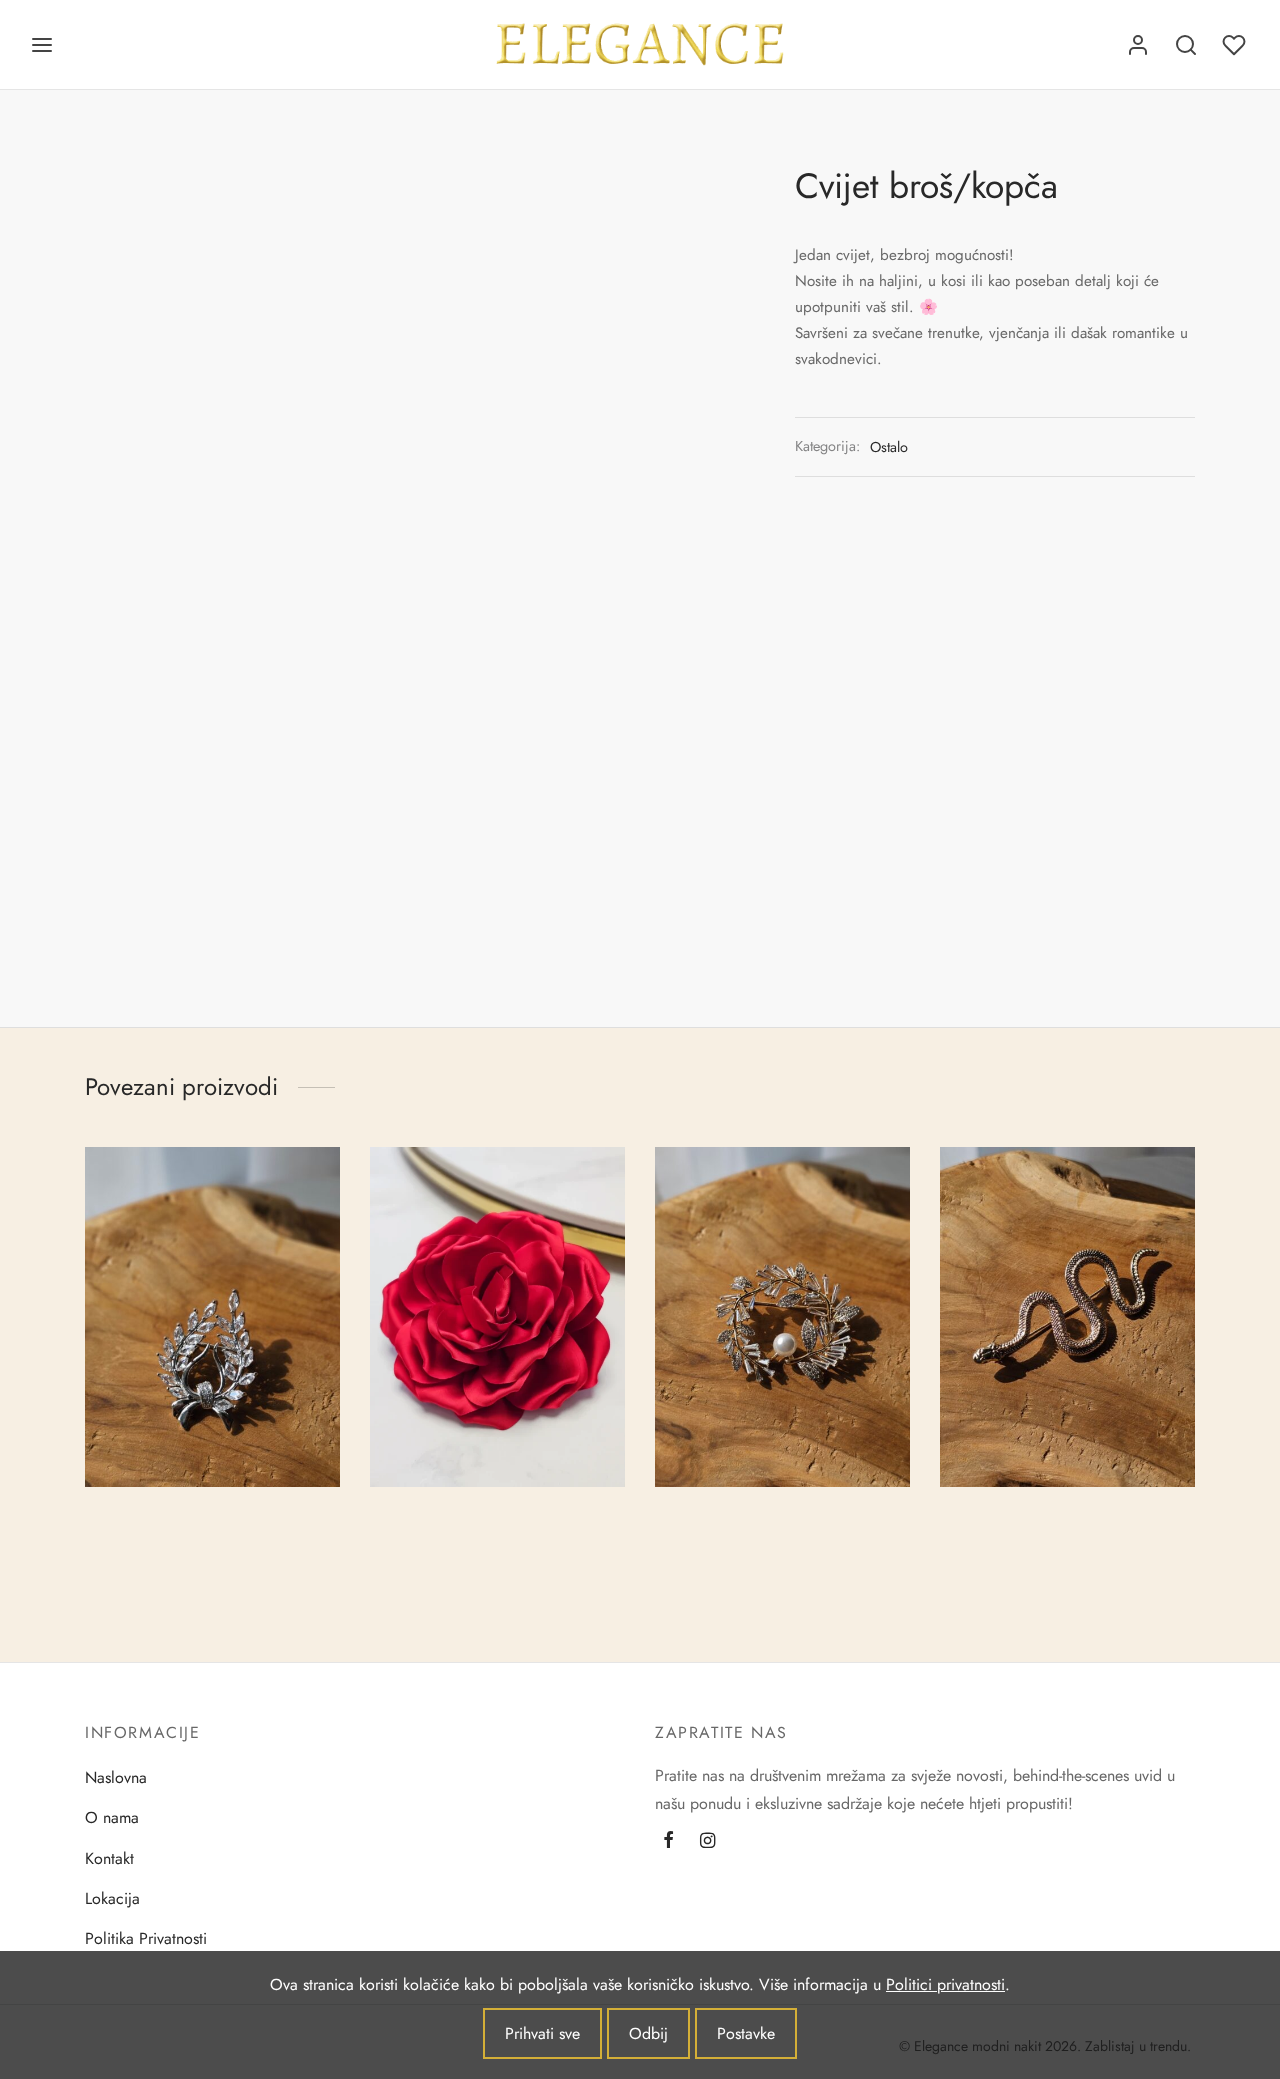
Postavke (746, 2033)
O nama (112, 1817)
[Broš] (212, 1317)
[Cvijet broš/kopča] (497, 1317)
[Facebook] (668, 1842)
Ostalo (889, 447)
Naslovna (116, 1777)
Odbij (648, 2033)
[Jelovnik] (42, 45)
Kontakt (109, 1858)
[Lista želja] (1236, 45)
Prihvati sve (542, 2033)
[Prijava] (1138, 45)
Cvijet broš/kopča (430, 1512)
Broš (99, 1512)
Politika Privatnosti (146, 1938)
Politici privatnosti (945, 1984)
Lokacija (112, 1898)
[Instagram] (707, 1842)
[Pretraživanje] (1186, 45)
